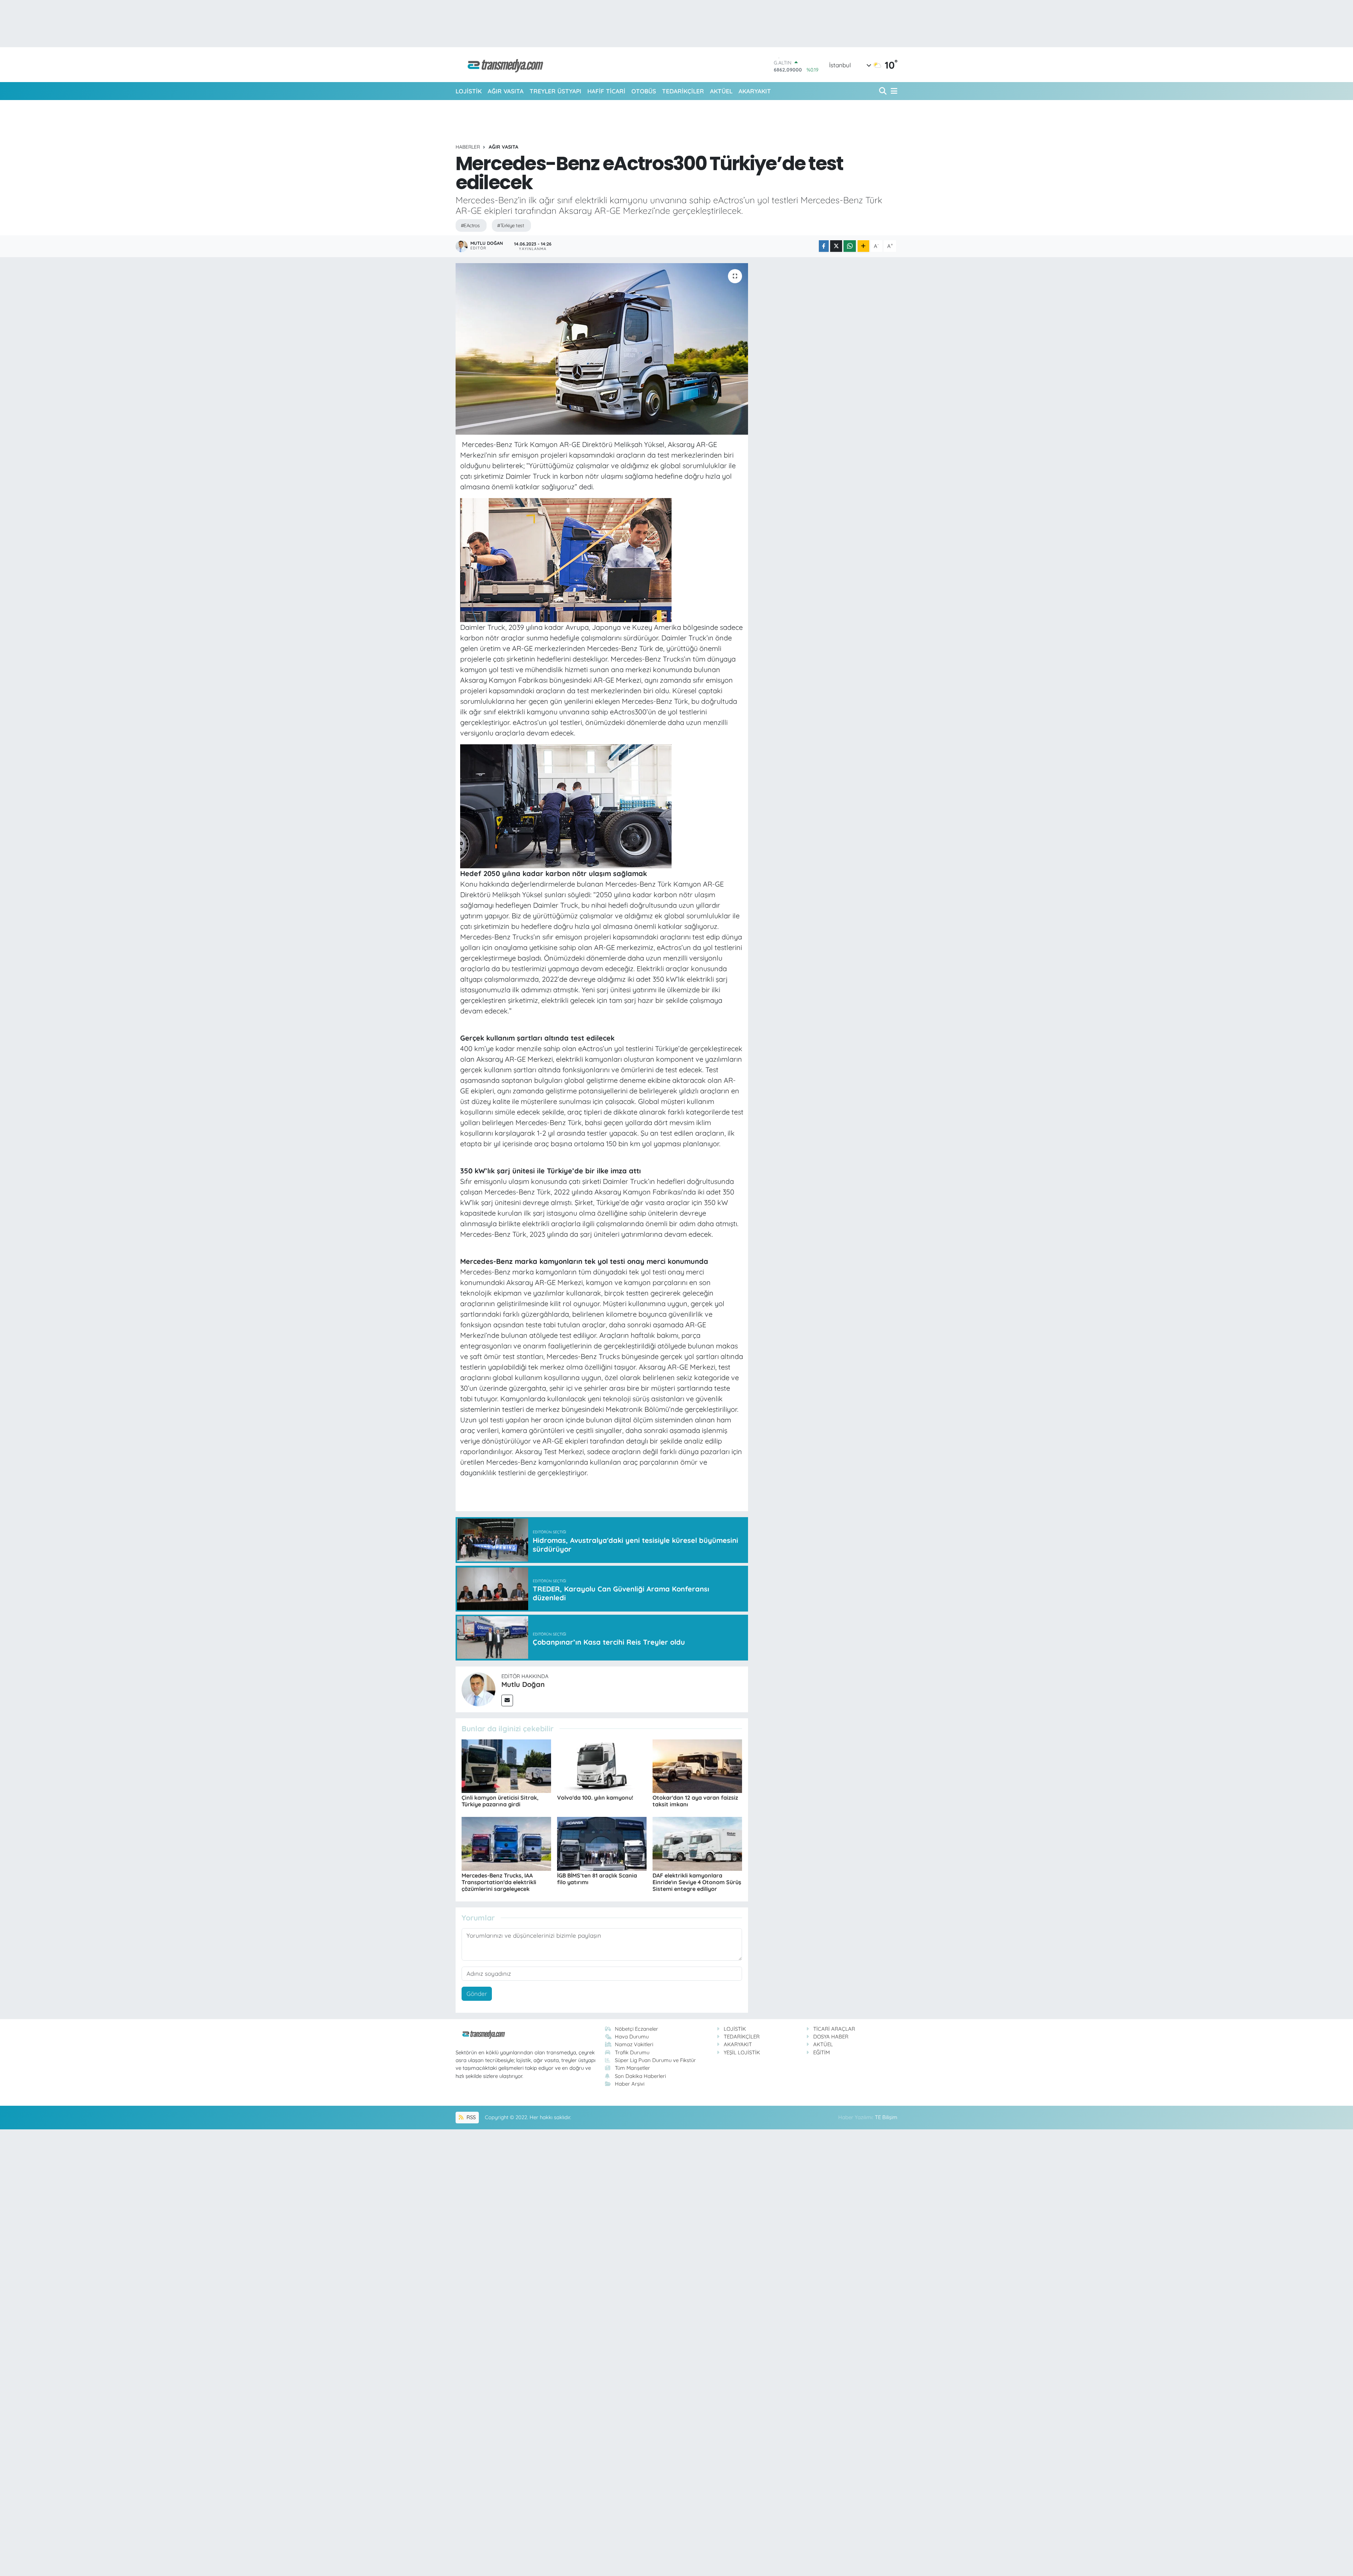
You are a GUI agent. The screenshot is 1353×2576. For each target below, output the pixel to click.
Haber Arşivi (630, 2084)
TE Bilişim (886, 2117)
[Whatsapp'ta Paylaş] (850, 246)
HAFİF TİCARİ (606, 91)
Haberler (468, 147)
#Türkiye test (511, 225)
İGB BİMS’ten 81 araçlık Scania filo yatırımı (597, 1879)
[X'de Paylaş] (836, 246)
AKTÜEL (721, 91)
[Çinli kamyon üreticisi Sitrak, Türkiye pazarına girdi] (506, 1765)
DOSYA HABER (831, 2037)
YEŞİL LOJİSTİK (742, 2052)
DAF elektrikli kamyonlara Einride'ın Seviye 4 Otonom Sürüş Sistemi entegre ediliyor (697, 1882)
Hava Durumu (632, 2037)
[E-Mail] (507, 1700)
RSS (470, 2117)
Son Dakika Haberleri (640, 2076)
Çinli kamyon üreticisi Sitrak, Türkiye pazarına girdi (500, 1801)
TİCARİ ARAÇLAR (834, 2029)
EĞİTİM (821, 2052)
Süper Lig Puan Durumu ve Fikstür (655, 2060)
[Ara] (884, 91)
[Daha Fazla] (863, 246)
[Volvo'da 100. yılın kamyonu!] (602, 1765)
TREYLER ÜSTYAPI (555, 91)
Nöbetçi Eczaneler (637, 2029)
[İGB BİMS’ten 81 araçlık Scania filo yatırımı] (602, 1843)
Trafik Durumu (632, 2052)
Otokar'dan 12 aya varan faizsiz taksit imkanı (695, 1801)
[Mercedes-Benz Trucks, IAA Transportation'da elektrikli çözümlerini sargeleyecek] (506, 1843)
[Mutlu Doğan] (478, 1689)
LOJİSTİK (469, 91)
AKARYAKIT (755, 91)
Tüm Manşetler (632, 2068)
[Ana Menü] (893, 91)
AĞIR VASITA (506, 91)
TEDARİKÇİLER (683, 91)
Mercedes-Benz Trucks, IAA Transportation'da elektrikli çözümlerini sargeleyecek (499, 1882)
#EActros (470, 225)
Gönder (477, 1994)
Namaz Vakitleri (634, 2044)
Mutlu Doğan (523, 1684)
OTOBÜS (644, 91)
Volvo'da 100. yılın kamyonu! (595, 1798)
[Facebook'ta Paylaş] (824, 246)
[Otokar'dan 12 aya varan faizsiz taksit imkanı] (697, 1765)
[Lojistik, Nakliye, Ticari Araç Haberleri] (502, 65)
